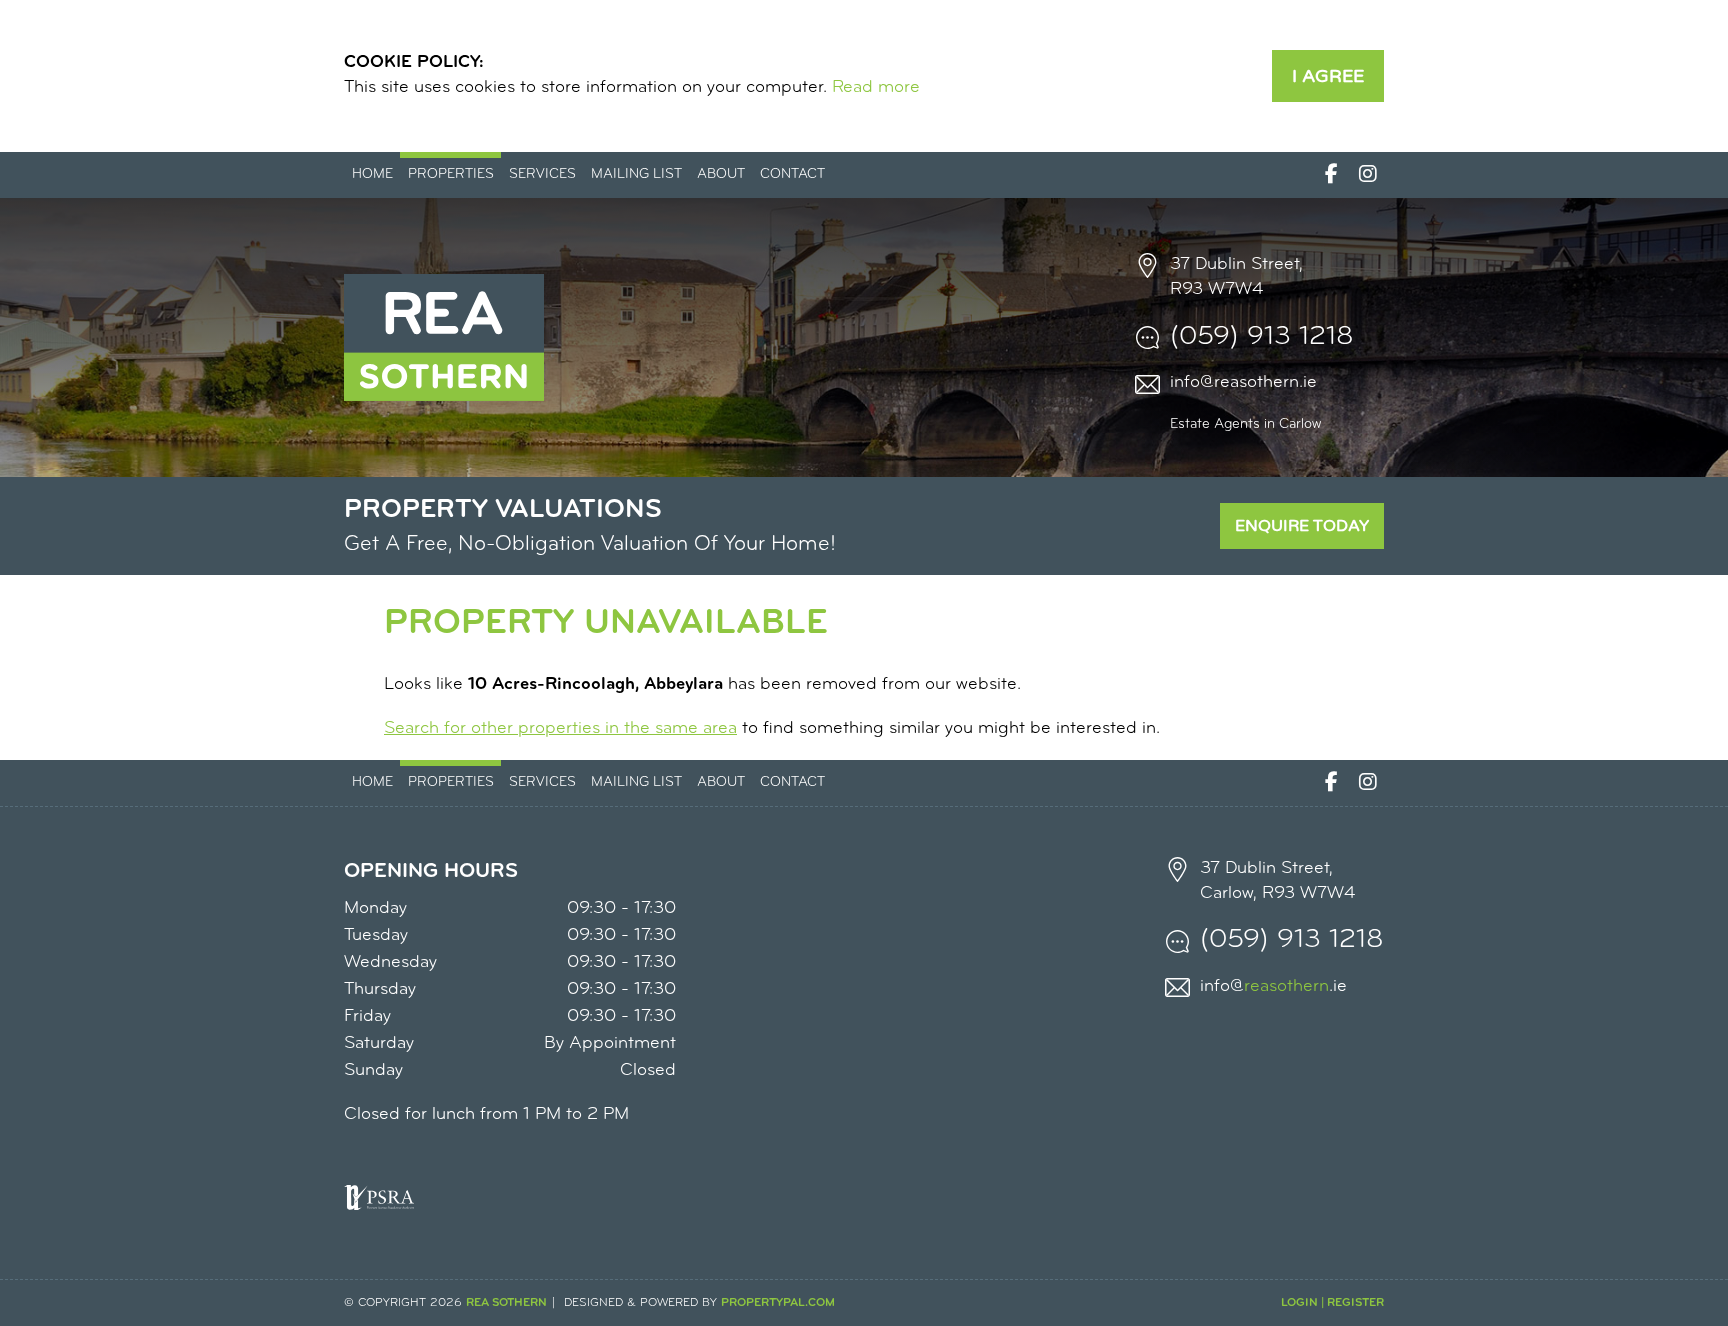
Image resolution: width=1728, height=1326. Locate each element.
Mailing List (636, 174)
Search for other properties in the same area (560, 729)
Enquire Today (1302, 526)
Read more (876, 88)
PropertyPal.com (778, 1303)
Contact (792, 174)
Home (372, 174)
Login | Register (1332, 1303)
